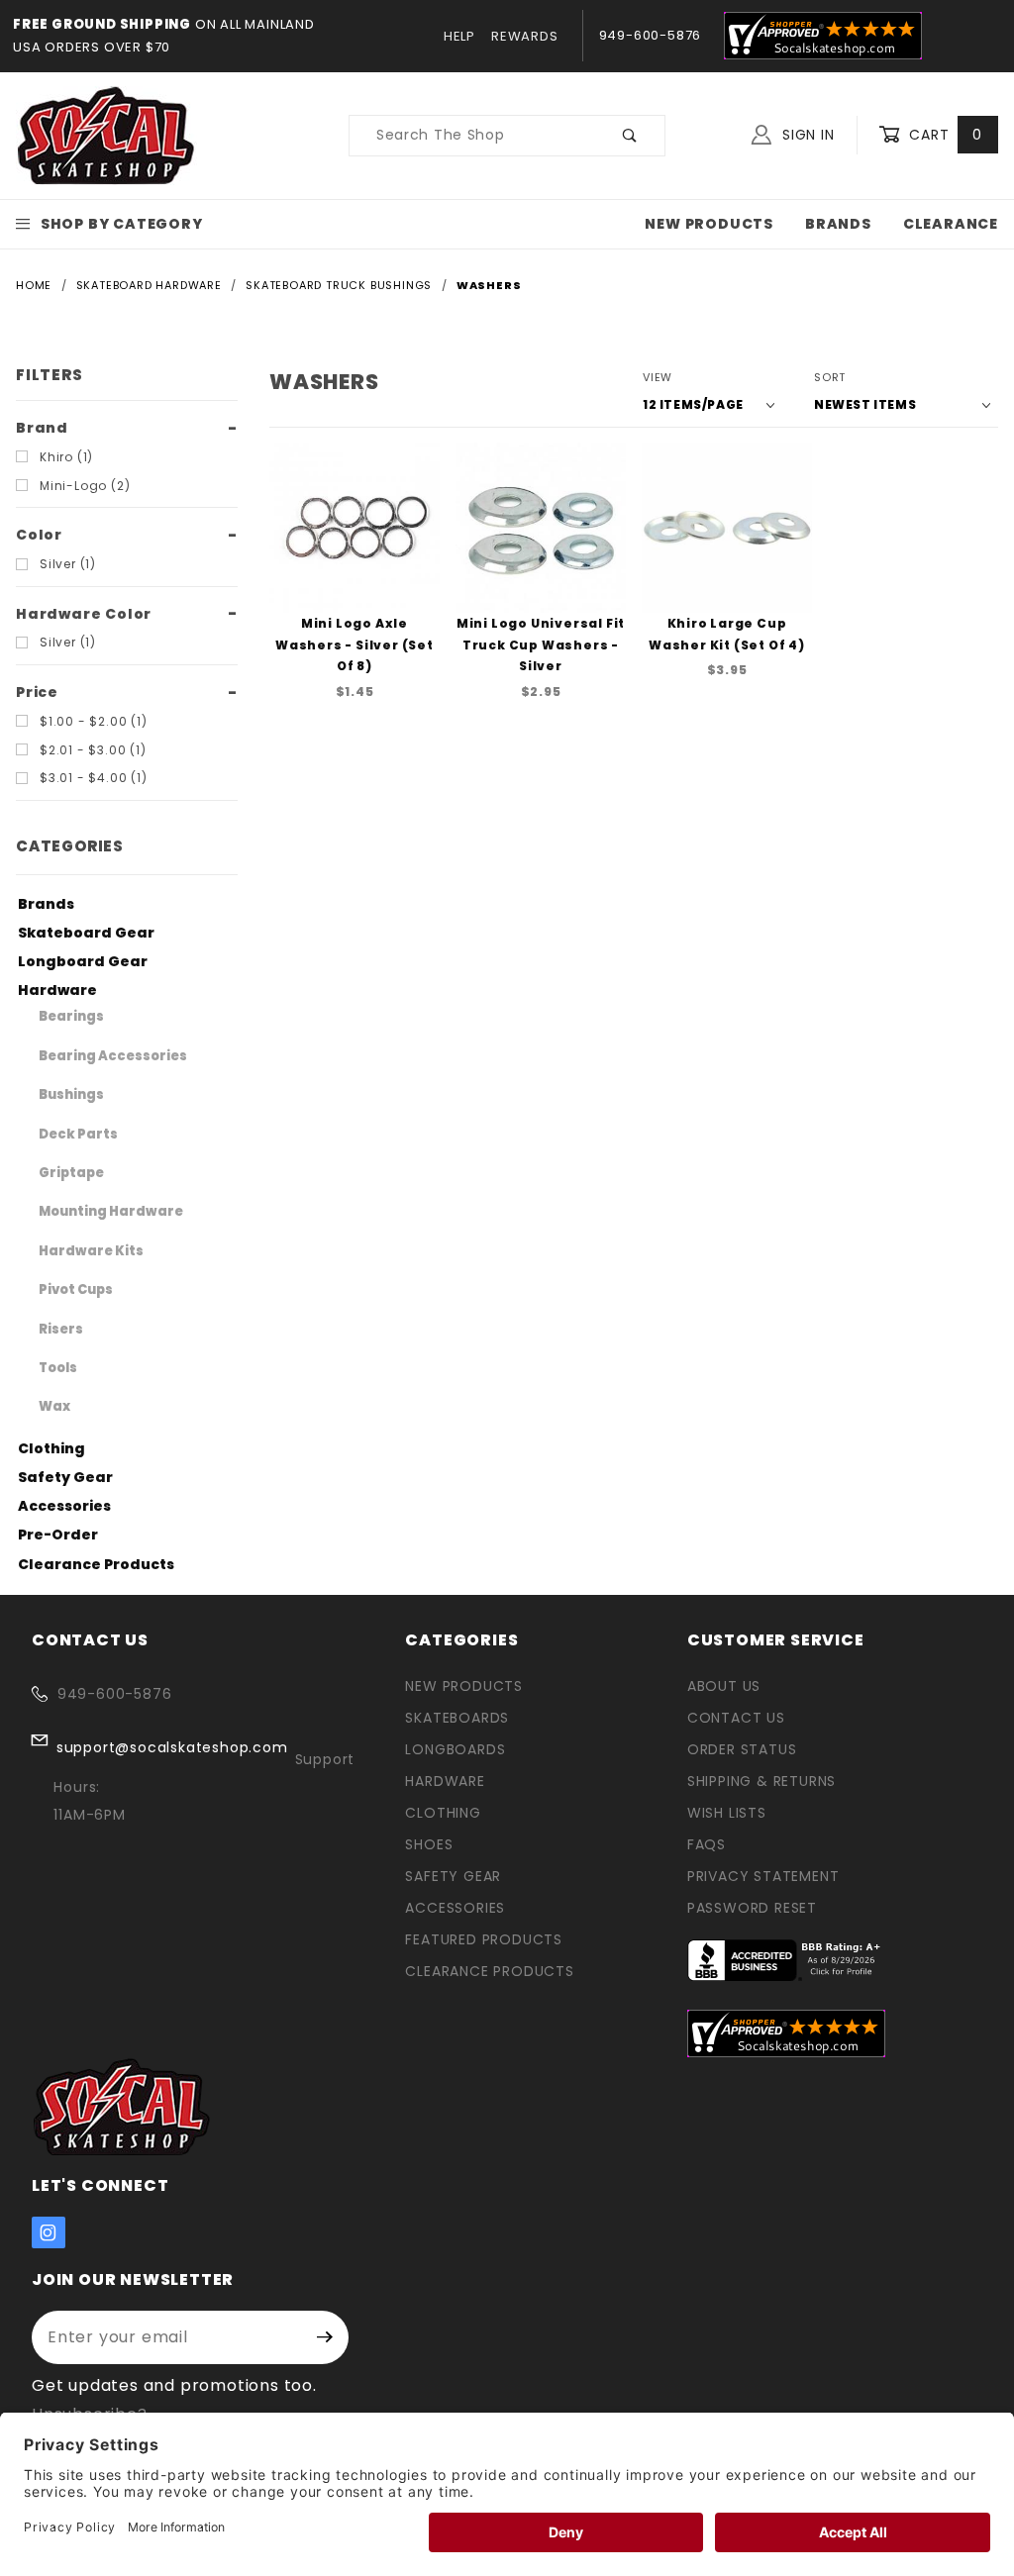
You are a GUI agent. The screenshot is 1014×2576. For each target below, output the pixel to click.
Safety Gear (65, 1477)
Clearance (951, 224)
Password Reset (752, 1908)
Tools (58, 1368)
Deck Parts (78, 1134)
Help (459, 36)
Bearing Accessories (113, 1056)
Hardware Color (84, 614)
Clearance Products (96, 1564)
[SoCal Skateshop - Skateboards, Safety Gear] (106, 135)
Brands (838, 224)
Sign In (806, 135)
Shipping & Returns (761, 1781)
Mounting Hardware (111, 1211)
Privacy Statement (763, 1876)
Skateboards (457, 1718)
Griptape (71, 1173)
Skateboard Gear (86, 933)
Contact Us (736, 1718)
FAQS (707, 1844)
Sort (830, 377)
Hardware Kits (91, 1251)
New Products (709, 224)
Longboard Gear (83, 961)
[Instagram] (49, 2232)
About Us (724, 1686)
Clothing (51, 1448)
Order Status (742, 1749)
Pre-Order (58, 1535)
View (658, 377)
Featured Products (484, 1939)
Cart (943, 135)
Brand (42, 428)
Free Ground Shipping (102, 24)
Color (39, 535)
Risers (61, 1329)
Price (37, 692)
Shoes (429, 1844)
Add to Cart (360, 605)
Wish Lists (727, 1813)
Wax (54, 1406)
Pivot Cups (76, 1289)
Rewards (525, 36)
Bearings (71, 1016)
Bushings (71, 1094)
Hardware (57, 990)
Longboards (455, 1749)
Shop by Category (122, 224)
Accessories (64, 1506)
